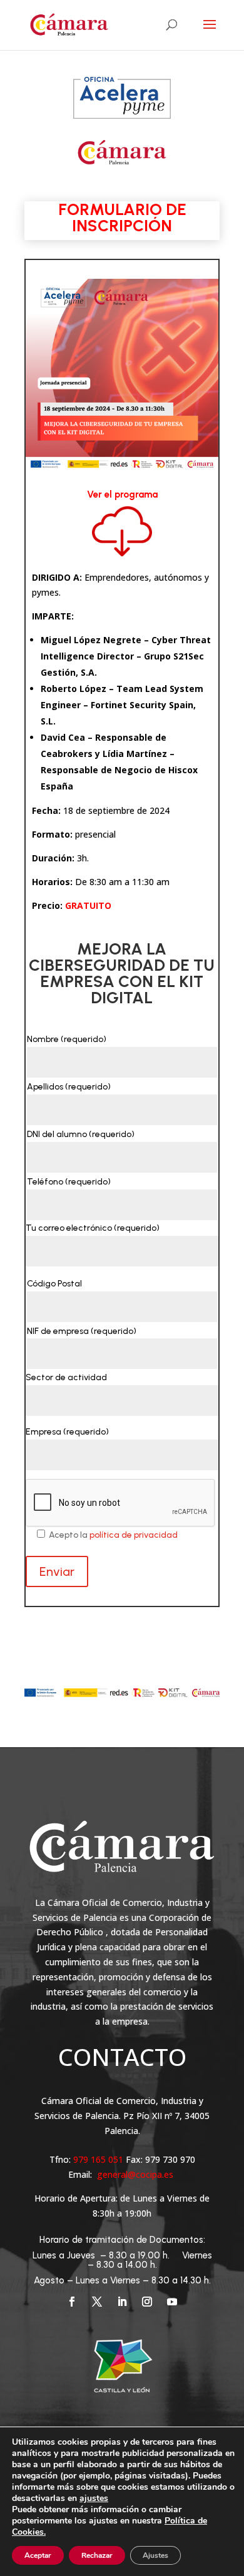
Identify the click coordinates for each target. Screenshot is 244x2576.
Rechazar (97, 2555)
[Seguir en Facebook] (72, 2302)
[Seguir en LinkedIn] (122, 2302)
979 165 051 (99, 2159)
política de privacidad (134, 1535)
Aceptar (38, 2555)
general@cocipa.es (135, 2174)
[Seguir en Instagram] (147, 2302)
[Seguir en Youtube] (172, 2302)
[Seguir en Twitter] (97, 2302)
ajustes (94, 2498)
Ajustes (155, 2555)
